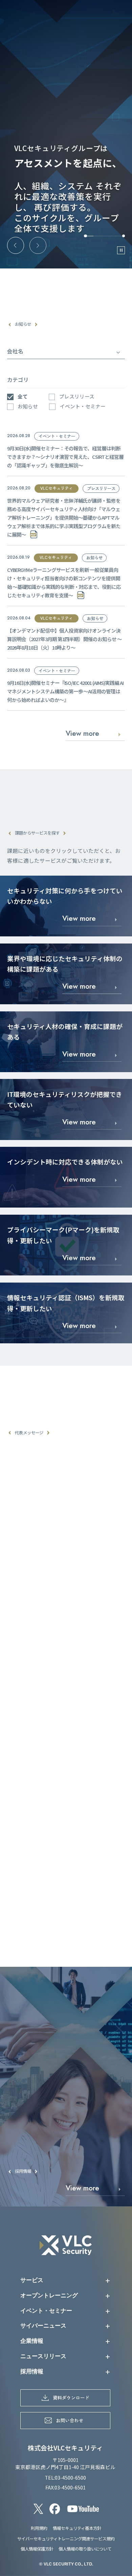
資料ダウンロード (71, 2397)
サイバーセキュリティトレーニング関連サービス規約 (66, 2539)
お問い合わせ (70, 2420)
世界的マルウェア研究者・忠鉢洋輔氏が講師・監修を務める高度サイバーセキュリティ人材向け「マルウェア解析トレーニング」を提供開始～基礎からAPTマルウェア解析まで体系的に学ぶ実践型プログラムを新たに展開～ (64, 517)
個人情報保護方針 (37, 2549)
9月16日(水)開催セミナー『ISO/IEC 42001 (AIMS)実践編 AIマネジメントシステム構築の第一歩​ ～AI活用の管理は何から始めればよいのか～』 (65, 691)
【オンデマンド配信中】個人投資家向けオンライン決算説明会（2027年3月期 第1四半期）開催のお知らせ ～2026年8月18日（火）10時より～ (64, 639)
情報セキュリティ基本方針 (77, 2528)
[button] (16, 245)
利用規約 (39, 2528)
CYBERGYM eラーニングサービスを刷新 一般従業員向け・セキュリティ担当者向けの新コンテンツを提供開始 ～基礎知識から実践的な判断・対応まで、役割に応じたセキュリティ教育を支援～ (64, 582)
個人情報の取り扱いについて (85, 2549)
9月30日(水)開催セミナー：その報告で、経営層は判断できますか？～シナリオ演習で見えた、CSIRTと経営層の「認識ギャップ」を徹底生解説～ (65, 457)
